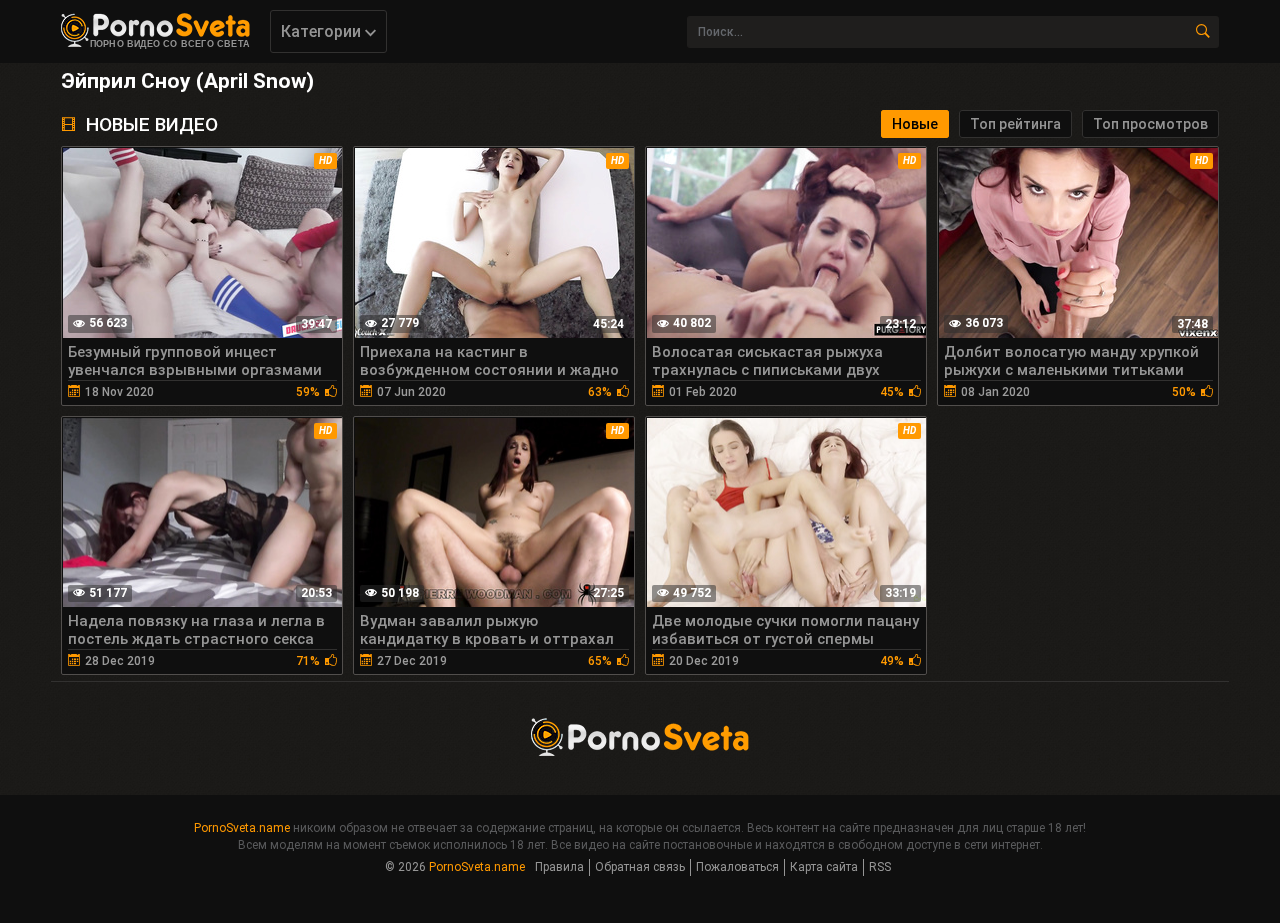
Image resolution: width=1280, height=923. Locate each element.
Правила (559, 867)
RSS (880, 867)
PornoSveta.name (242, 828)
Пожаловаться (737, 867)
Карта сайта (824, 867)
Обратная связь (640, 867)
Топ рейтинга (1015, 124)
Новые (915, 124)
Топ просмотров (1150, 124)
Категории (323, 31)
